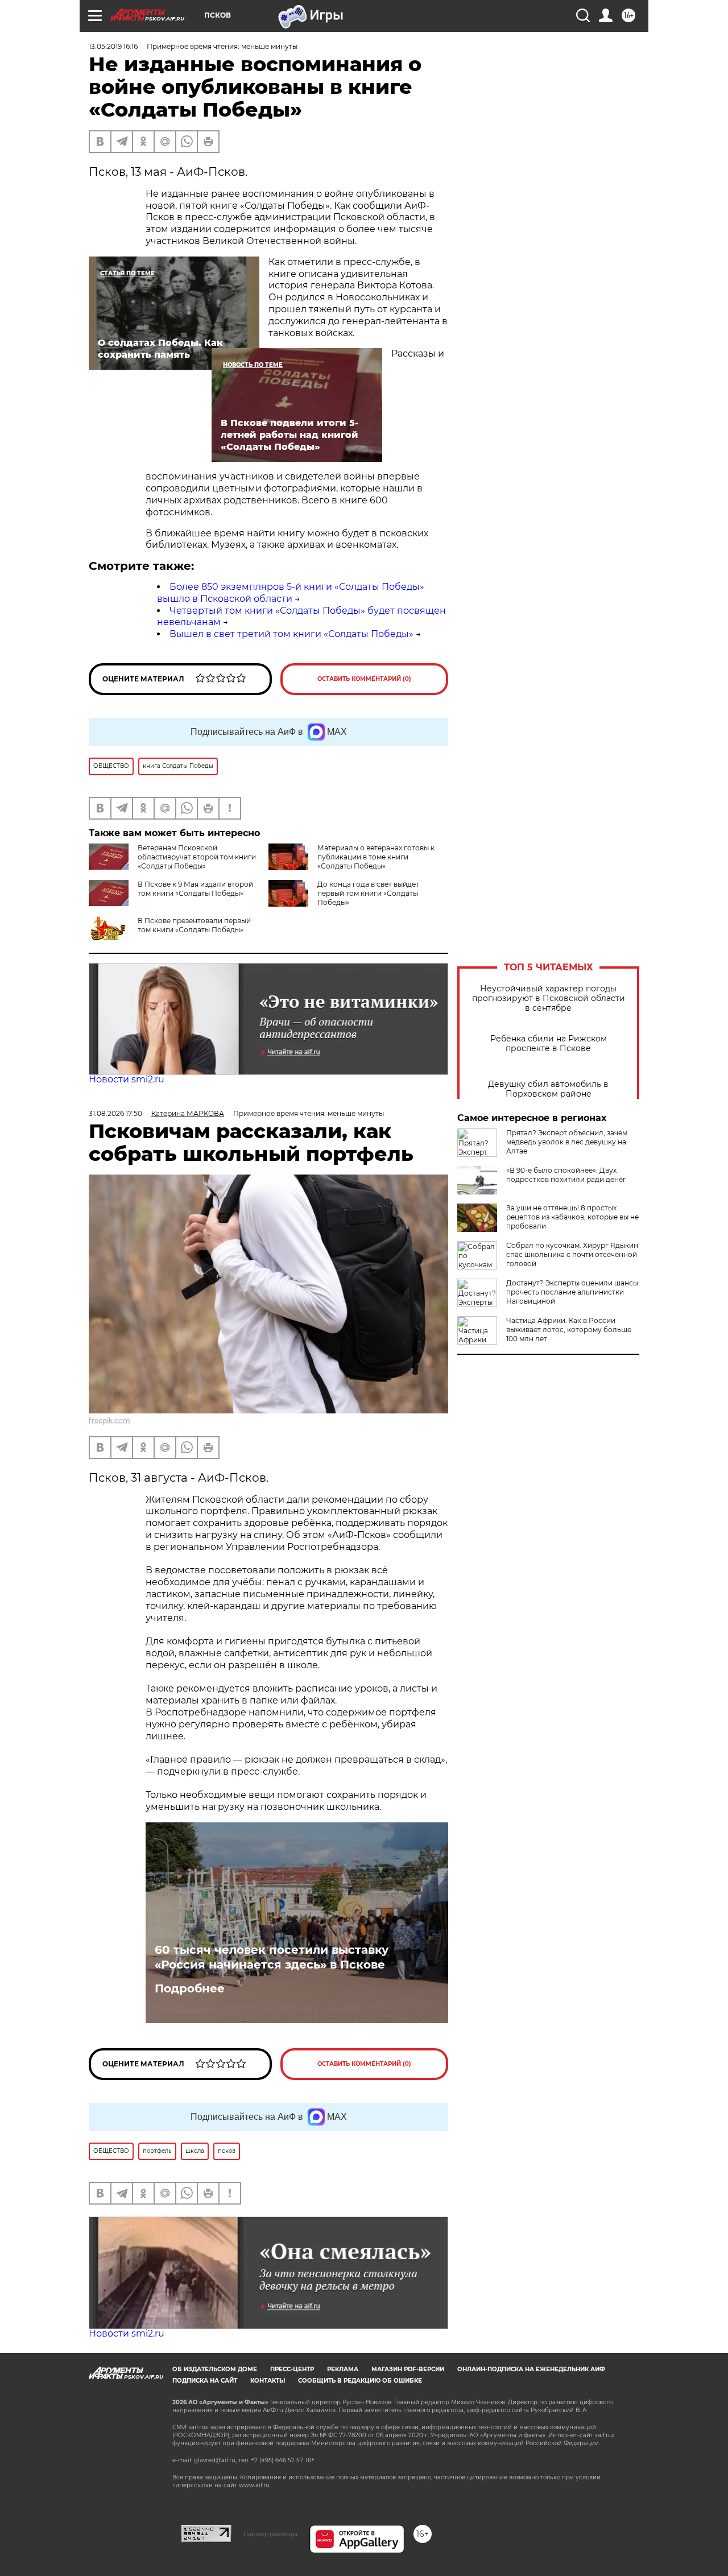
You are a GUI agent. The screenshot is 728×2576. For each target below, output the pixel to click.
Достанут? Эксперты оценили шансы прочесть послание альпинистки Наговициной (572, 1292)
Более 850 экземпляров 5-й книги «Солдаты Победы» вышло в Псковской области (291, 593)
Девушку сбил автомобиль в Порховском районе (548, 1089)
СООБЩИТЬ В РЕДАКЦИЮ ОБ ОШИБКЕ (360, 2381)
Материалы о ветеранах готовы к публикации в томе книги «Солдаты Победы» (376, 857)
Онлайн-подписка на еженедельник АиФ (531, 2369)
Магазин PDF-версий (408, 2369)
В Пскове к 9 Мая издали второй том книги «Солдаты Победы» (195, 889)
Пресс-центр (292, 2369)
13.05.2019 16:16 (113, 46)
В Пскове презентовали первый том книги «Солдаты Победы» (194, 925)
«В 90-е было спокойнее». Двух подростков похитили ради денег (566, 1175)
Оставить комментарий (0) (364, 679)
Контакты (268, 2381)
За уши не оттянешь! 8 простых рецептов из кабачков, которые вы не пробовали (572, 1217)
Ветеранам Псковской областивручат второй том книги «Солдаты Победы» (197, 857)
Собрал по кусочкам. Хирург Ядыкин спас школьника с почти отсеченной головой (572, 1254)
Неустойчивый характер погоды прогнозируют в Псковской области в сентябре (549, 998)
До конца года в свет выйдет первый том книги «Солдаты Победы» (368, 893)
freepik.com (109, 1421)
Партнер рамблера (270, 2534)
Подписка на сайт (205, 2381)
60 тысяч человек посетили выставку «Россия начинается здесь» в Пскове (272, 1957)
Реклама (343, 2369)
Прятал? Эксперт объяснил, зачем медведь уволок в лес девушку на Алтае (567, 1142)
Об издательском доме (215, 2369)
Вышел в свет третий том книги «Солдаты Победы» (291, 634)
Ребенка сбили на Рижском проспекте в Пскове (549, 1044)
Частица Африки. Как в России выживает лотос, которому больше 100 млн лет (569, 1330)
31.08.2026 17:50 (115, 1113)
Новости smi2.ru (127, 1079)
